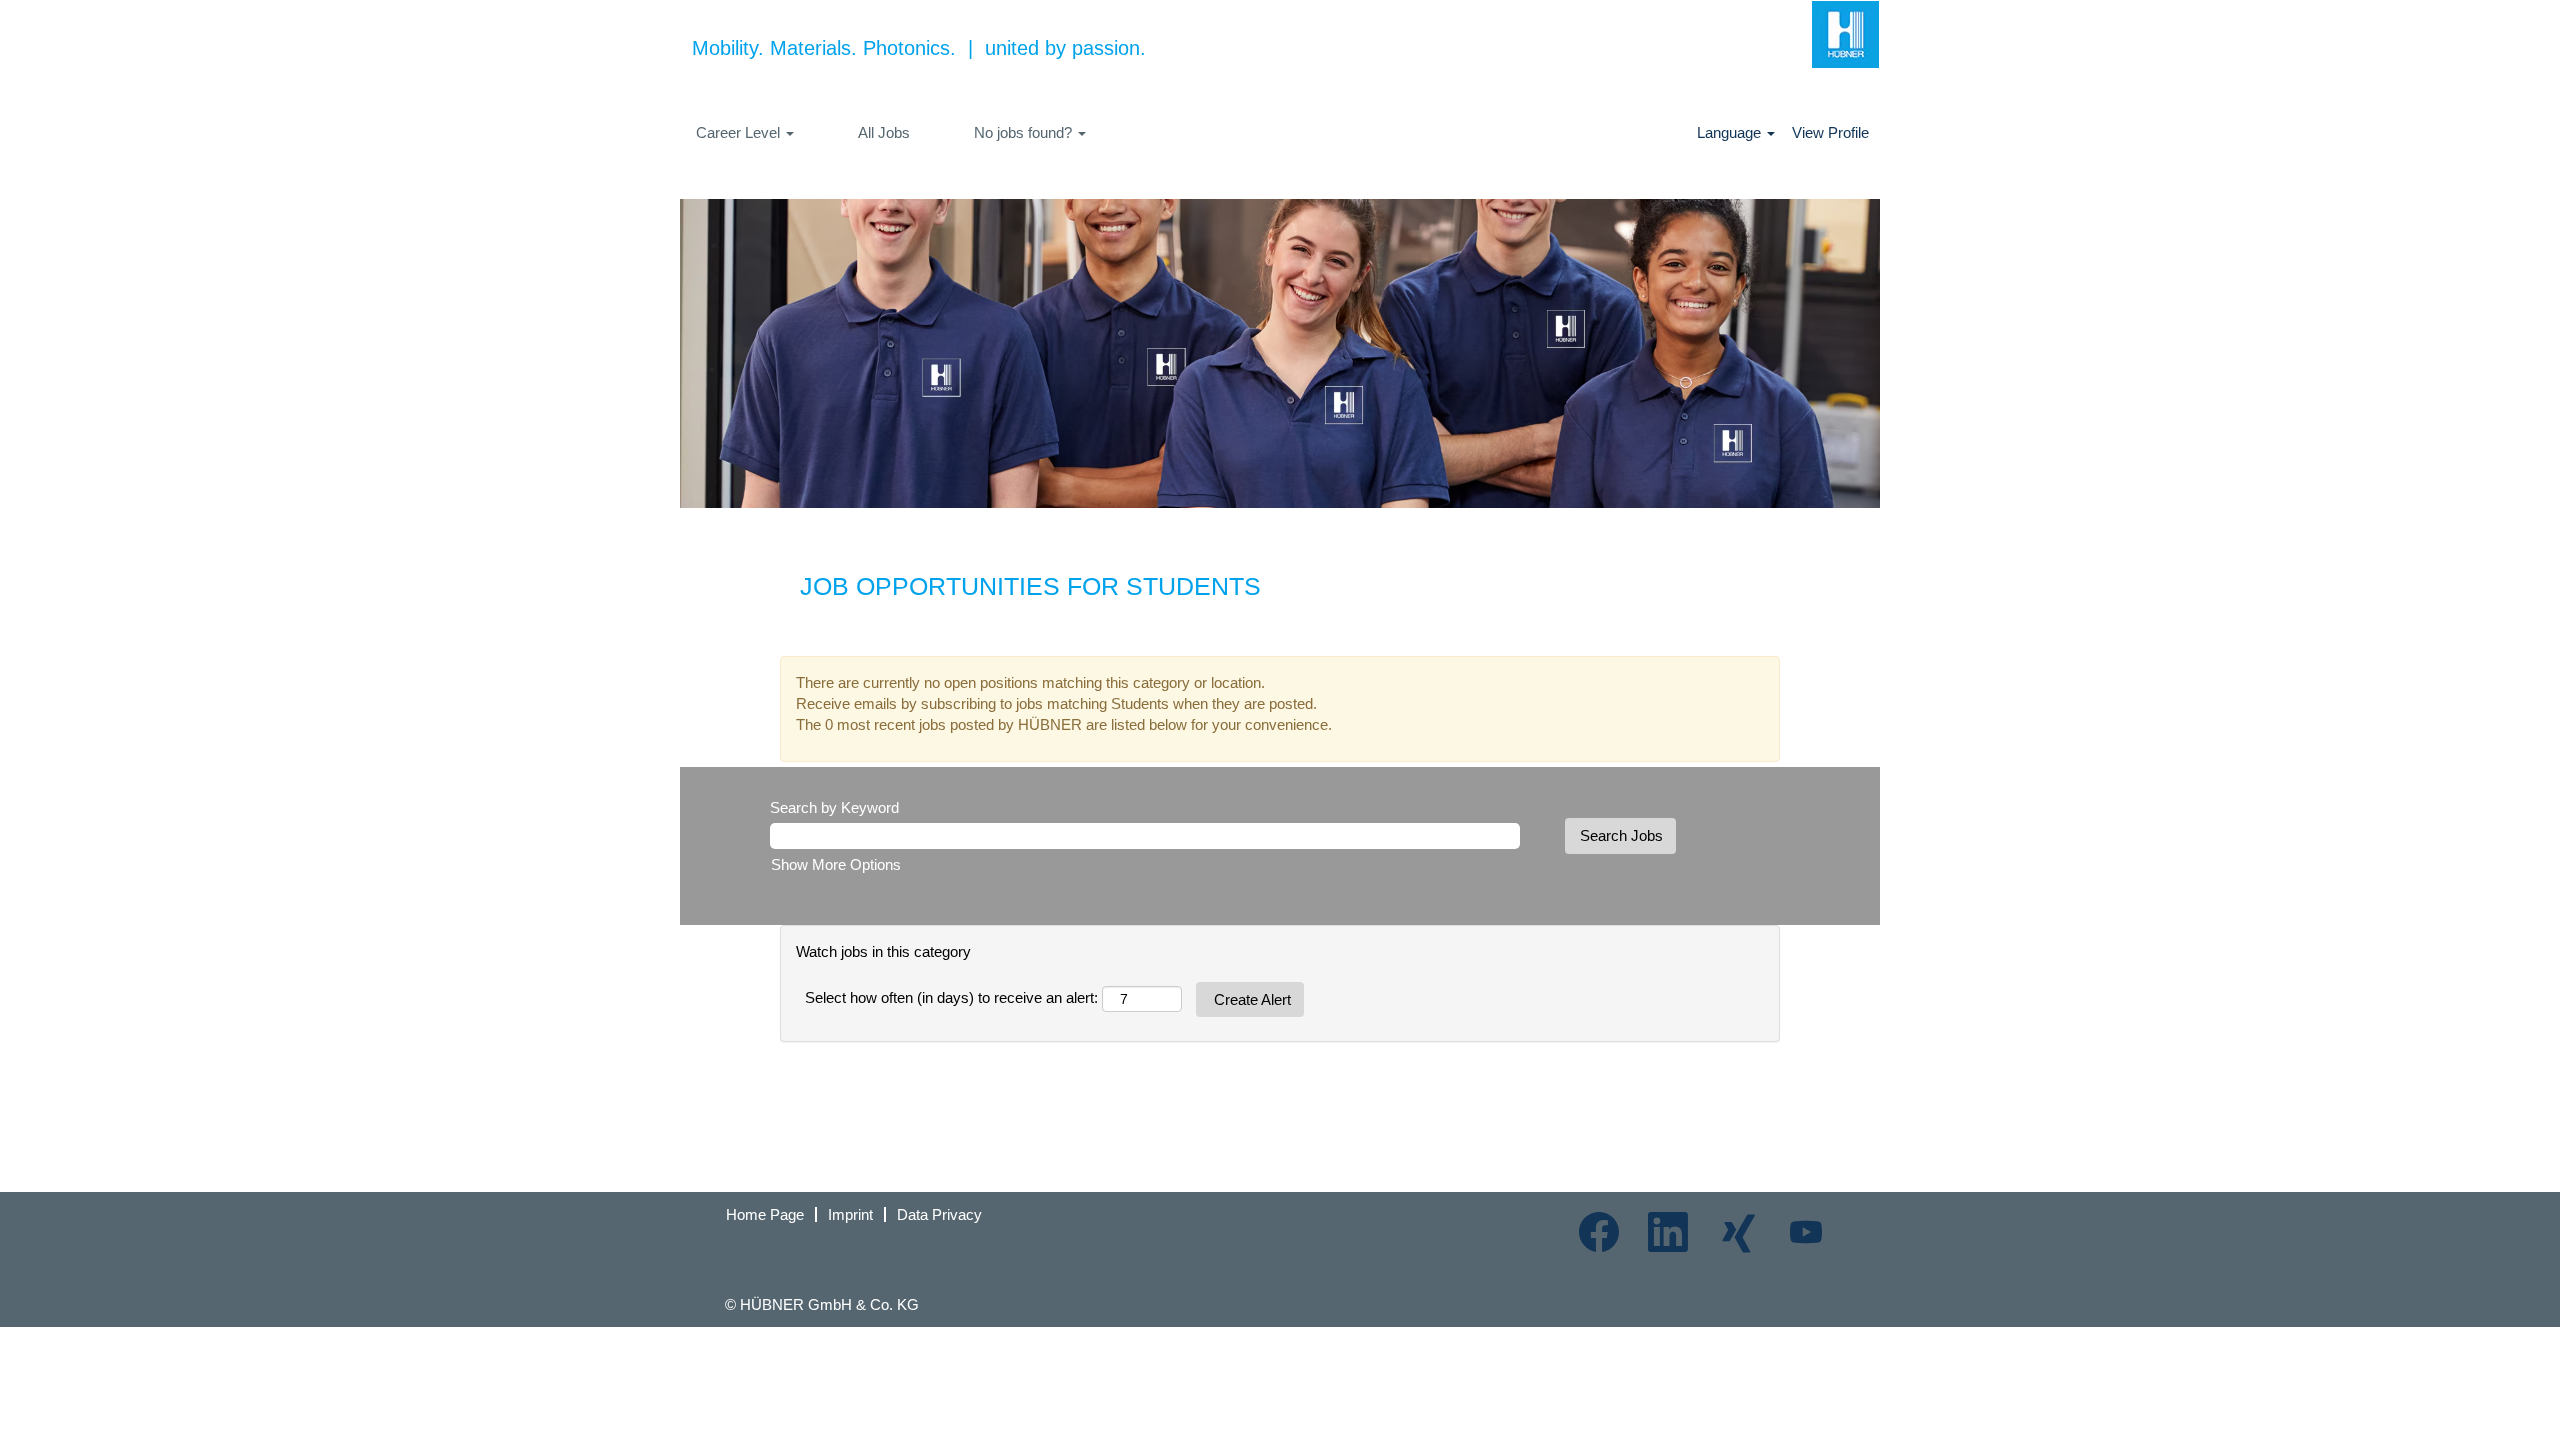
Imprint (850, 1214)
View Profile (1830, 132)
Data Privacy (939, 1214)
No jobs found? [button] (1025, 132)
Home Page (765, 1214)
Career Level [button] (740, 132)
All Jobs (884, 132)
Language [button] (1731, 132)
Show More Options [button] (836, 864)
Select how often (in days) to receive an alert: (951, 997)
